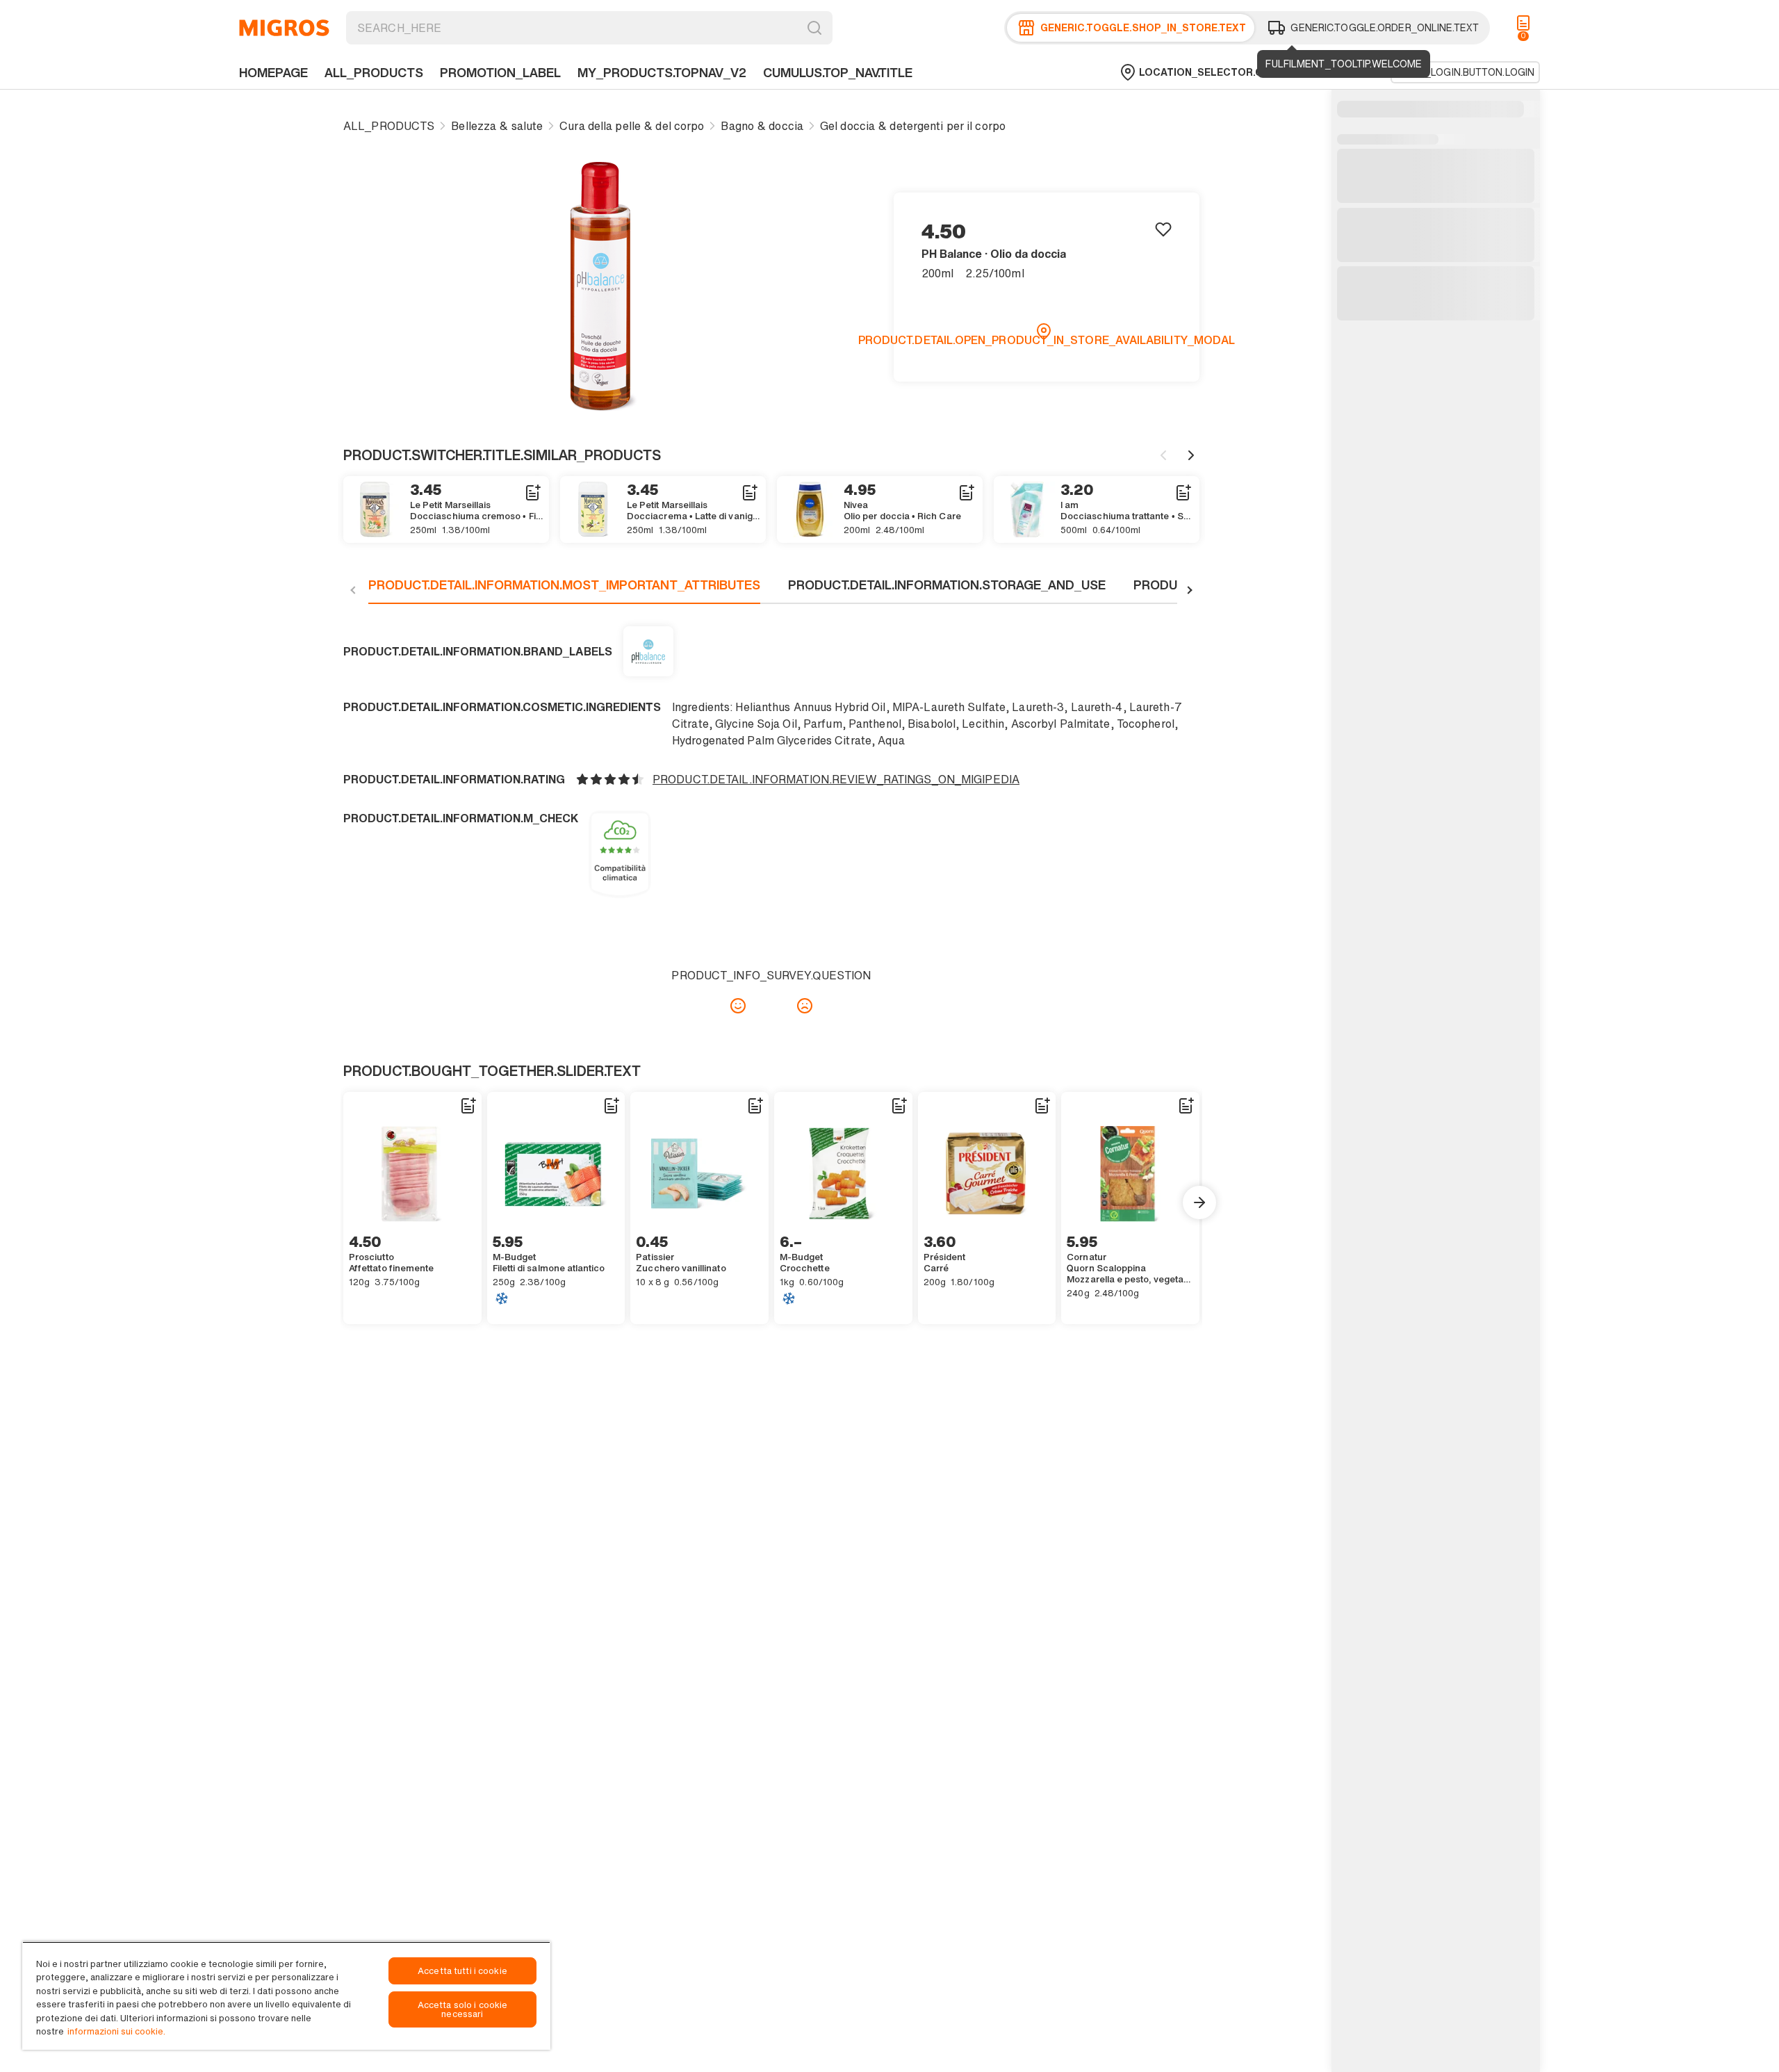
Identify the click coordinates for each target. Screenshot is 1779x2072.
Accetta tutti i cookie (462, 1971)
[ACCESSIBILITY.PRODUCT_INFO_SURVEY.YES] (738, 1006)
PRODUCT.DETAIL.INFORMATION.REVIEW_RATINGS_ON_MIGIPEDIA (836, 779)
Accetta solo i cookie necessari (463, 2009)
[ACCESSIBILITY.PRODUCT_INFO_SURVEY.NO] (805, 1006)
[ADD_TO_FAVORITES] (1163, 229)
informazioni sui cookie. (116, 2031)
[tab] (564, 590)
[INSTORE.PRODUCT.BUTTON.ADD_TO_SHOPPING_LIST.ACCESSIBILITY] (532, 493)
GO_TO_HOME (284, 28)
